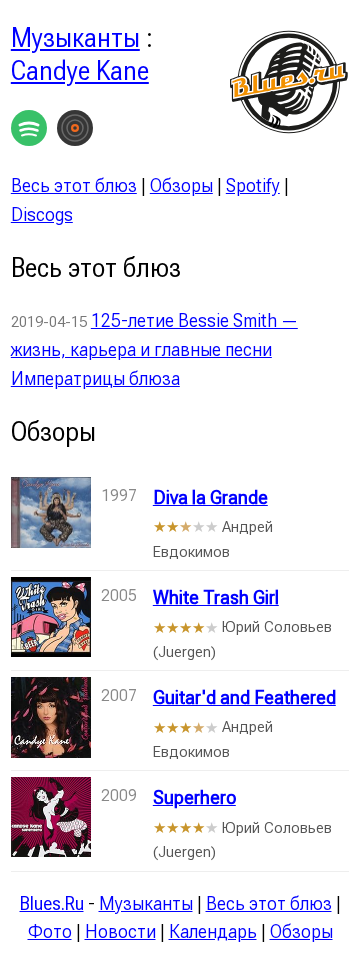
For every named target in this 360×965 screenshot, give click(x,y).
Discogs (42, 214)
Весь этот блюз (74, 185)
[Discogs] (75, 132)
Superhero (194, 797)
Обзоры (181, 185)
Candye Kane (80, 71)
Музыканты (75, 38)
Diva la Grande (210, 497)
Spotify (253, 185)
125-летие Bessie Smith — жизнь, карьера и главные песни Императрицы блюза (154, 349)
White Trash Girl (216, 597)
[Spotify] (29, 132)
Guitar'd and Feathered (244, 697)
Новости (120, 931)
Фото (50, 931)
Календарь (213, 931)
